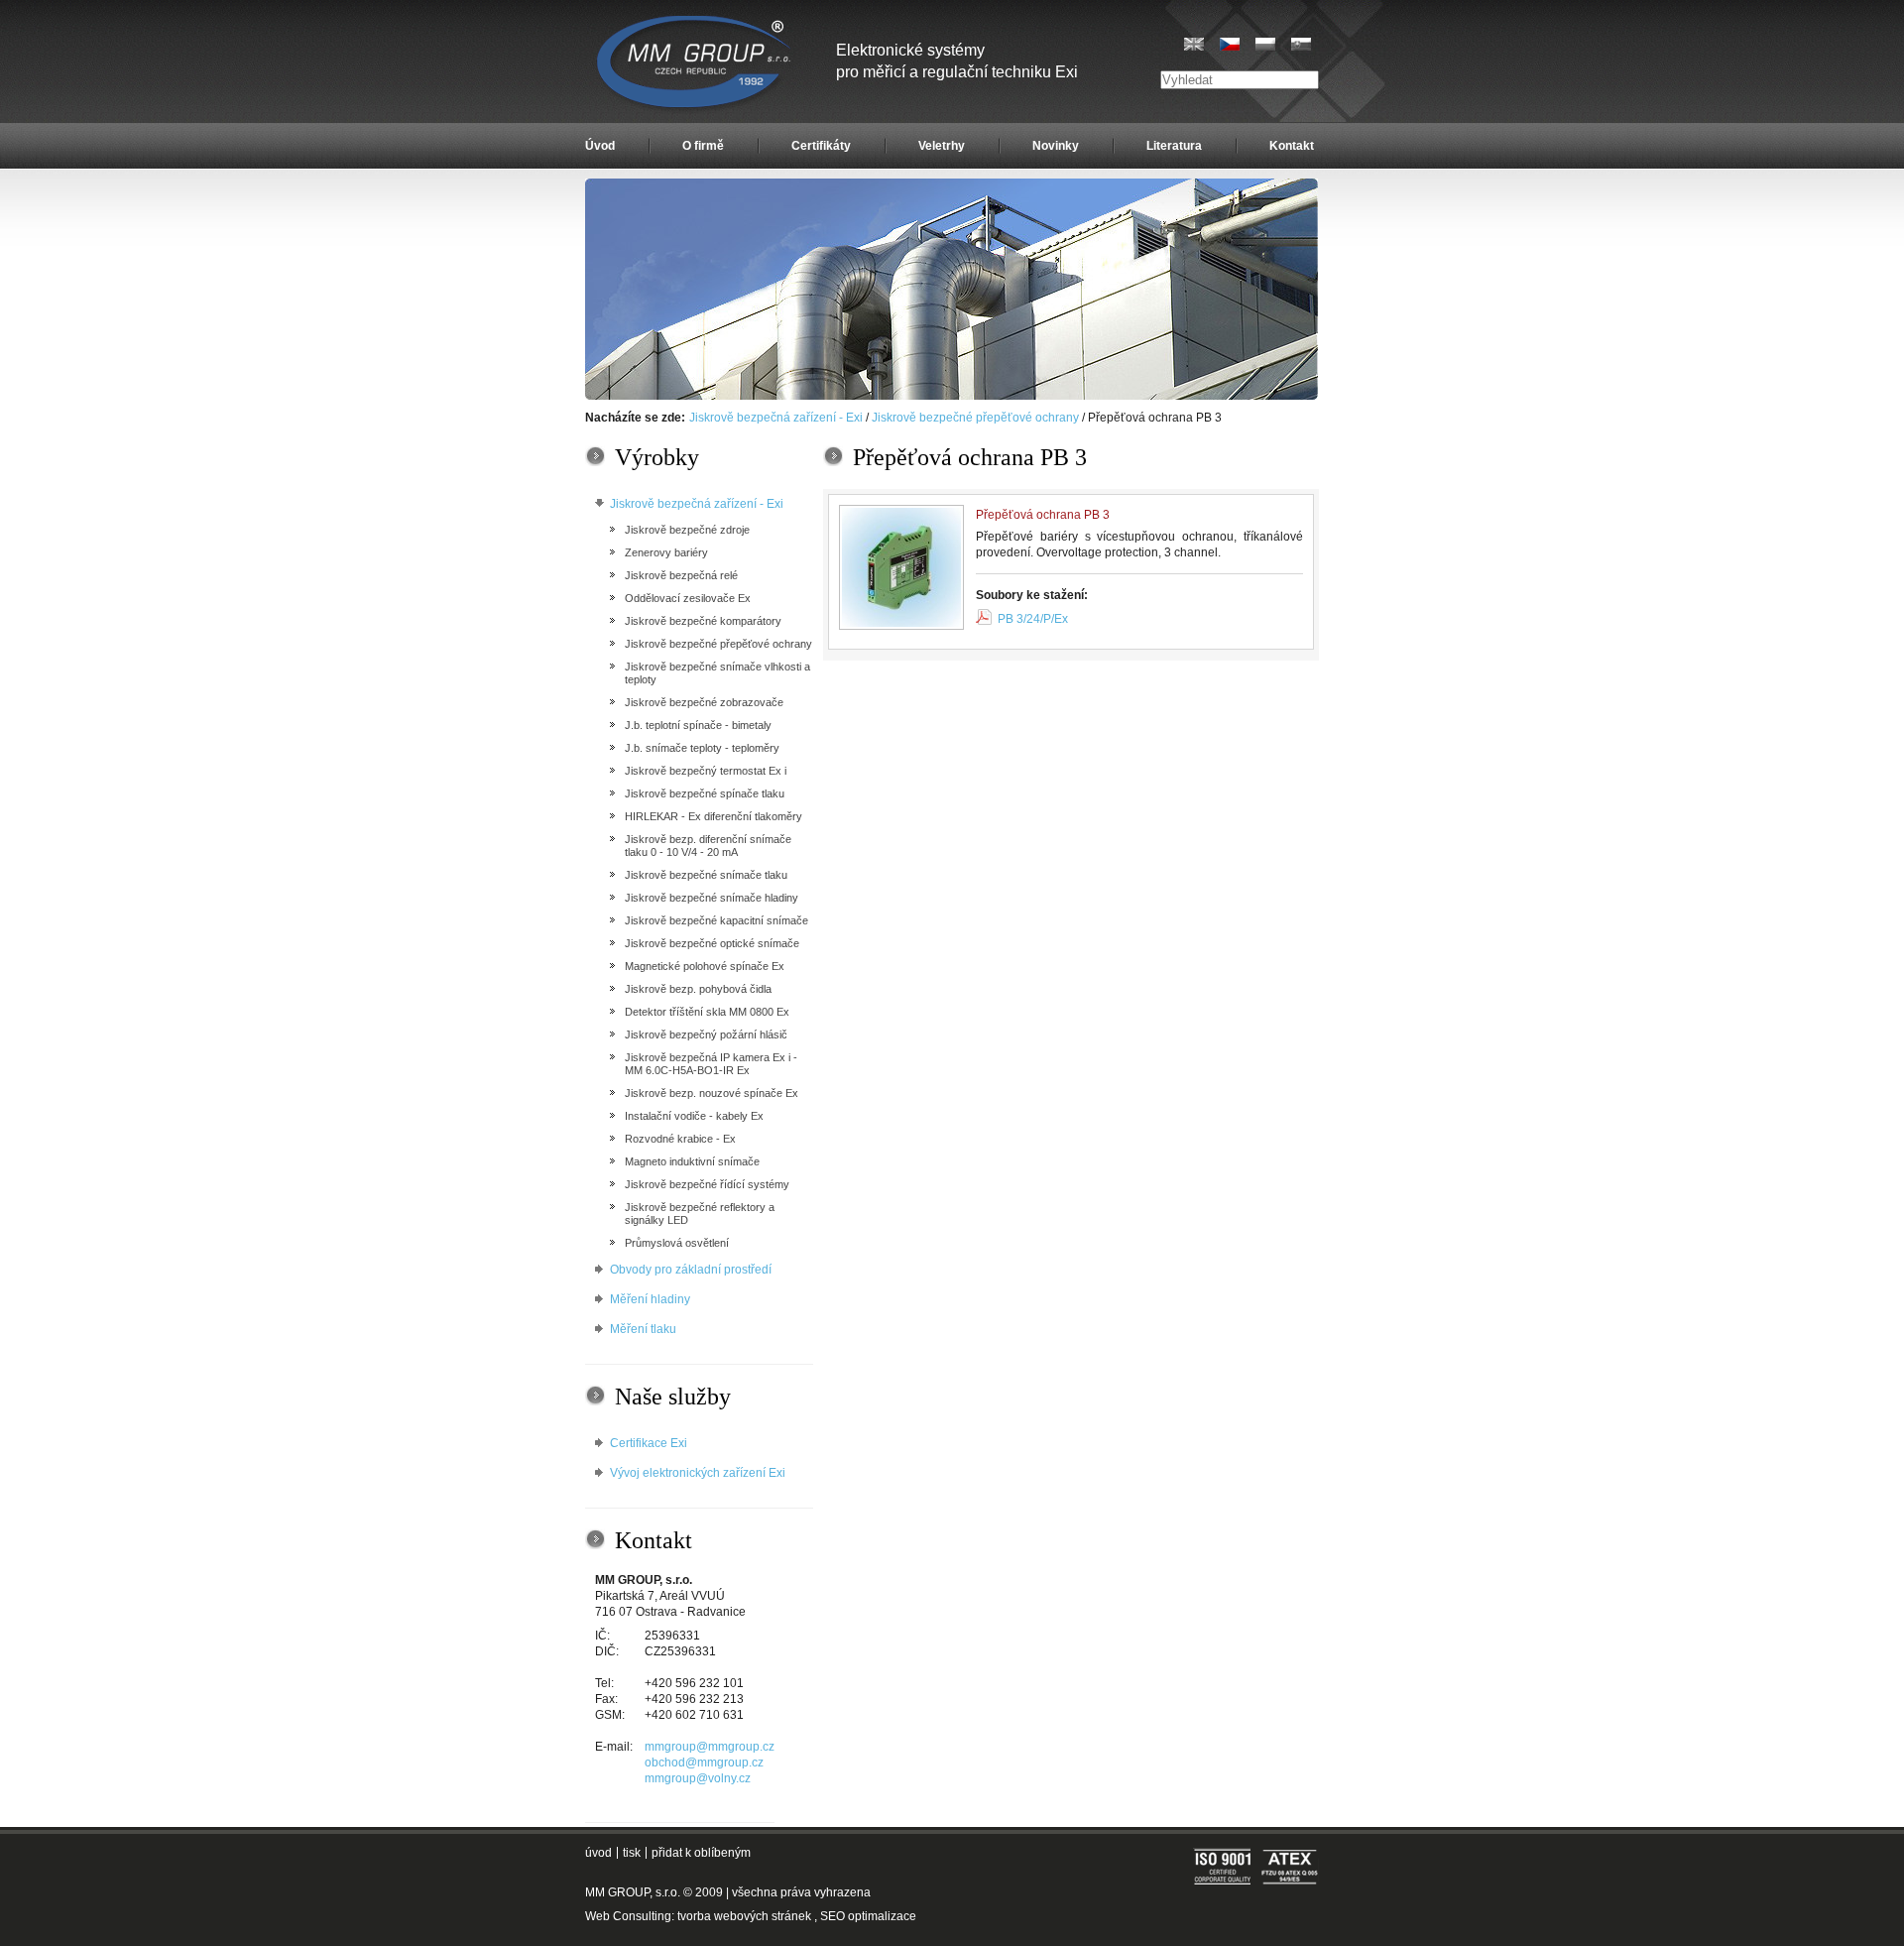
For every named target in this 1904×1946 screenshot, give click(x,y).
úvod (598, 1853)
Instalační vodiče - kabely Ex (694, 1116)
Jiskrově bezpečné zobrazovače (704, 702)
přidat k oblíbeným (701, 1853)
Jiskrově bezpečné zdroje (687, 530)
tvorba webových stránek (744, 1916)
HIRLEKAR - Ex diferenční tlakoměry (714, 816)
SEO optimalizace (868, 1916)
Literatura (1174, 146)
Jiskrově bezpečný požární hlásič (706, 1034)
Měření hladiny (650, 1299)
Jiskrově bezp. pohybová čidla (698, 989)
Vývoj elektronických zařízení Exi (698, 1473)
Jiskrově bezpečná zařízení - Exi (776, 418)
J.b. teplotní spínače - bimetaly (698, 725)
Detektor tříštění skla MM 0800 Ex (707, 1012)
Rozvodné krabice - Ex (680, 1139)
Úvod (600, 146)
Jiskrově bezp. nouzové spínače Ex (712, 1093)
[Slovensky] (1301, 44)
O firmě (703, 146)
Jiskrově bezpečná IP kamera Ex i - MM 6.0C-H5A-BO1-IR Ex (711, 1064)
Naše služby (673, 1397)
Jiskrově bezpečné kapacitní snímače (716, 920)
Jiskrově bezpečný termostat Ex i (706, 771)
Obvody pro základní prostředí (691, 1270)
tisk (632, 1853)
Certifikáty (821, 146)
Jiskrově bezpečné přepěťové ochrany (975, 418)
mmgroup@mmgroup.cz (710, 1747)
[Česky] (1230, 44)
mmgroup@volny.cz (698, 1778)
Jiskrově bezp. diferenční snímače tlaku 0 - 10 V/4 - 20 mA (708, 846)
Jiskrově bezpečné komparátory (703, 621)
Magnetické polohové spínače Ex (705, 966)
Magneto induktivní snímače (692, 1161)
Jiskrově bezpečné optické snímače (712, 943)
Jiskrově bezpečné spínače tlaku (705, 793)
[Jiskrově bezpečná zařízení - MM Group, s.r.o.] (696, 64)
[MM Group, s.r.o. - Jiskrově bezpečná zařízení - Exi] (952, 396)
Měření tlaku (643, 1329)
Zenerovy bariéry (666, 552)
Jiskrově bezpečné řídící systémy (707, 1184)
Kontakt (1292, 146)
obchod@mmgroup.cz (704, 1763)
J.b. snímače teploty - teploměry (702, 748)
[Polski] (1265, 44)
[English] (1194, 44)
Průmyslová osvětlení (677, 1243)
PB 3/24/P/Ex (1033, 619)
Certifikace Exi (649, 1443)
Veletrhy (942, 146)
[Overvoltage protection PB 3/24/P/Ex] (901, 567)
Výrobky (657, 457)
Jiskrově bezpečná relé (681, 575)
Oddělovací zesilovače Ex (688, 598)
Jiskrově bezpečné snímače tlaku (706, 875)
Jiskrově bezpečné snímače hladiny (712, 898)
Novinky (1056, 146)
